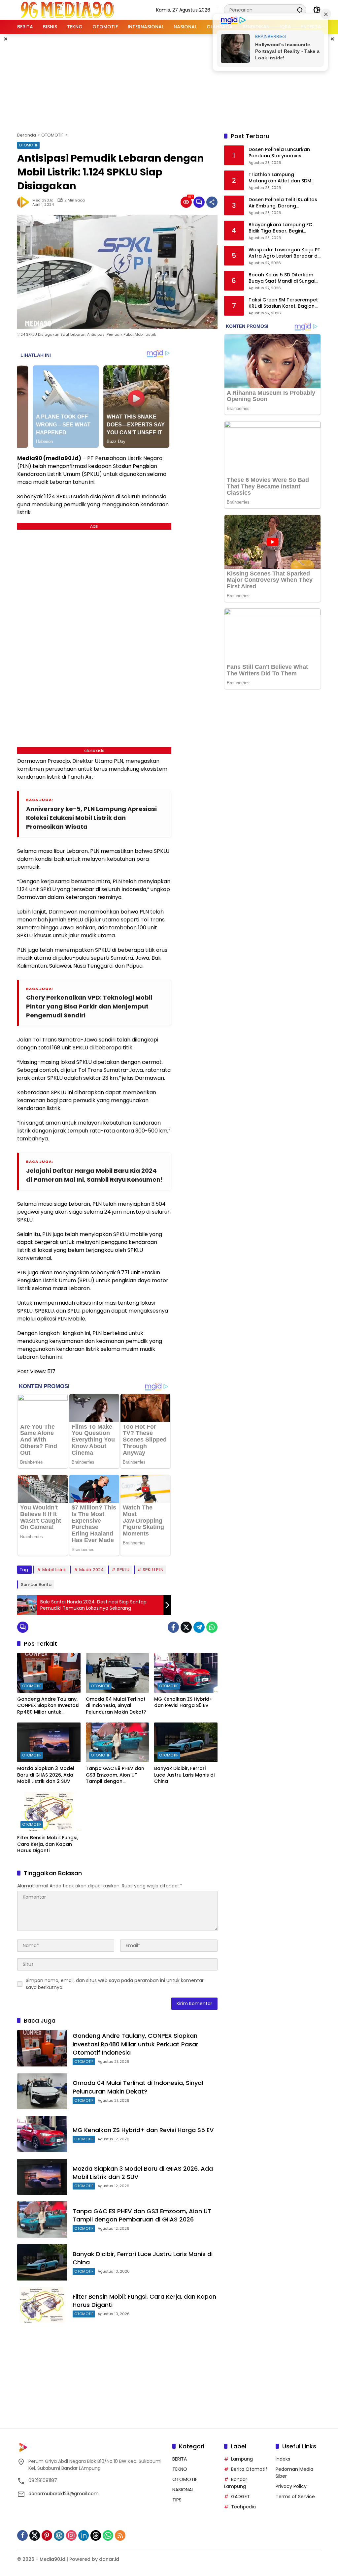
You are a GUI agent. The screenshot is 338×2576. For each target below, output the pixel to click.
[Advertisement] (177, 82)
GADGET (240, 2497)
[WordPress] (59, 2535)
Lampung (242, 2459)
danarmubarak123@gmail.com (64, 2494)
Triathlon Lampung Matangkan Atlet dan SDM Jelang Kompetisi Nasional (281, 178)
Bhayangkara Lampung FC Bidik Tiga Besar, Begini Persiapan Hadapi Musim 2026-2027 (280, 228)
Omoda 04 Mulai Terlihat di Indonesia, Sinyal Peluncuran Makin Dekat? (116, 1706)
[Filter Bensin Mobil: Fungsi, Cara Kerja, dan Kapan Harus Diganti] (49, 1812)
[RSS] (120, 2535)
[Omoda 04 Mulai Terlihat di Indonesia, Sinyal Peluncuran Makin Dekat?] (118, 1673)
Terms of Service (295, 2497)
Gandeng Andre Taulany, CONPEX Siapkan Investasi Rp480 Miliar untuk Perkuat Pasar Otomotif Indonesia (48, 1706)
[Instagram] (71, 2535)
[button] (300, 10)
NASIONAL (183, 2490)
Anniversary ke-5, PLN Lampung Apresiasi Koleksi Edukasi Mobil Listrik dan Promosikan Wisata (91, 818)
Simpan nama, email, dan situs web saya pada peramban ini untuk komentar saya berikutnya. (115, 1984)
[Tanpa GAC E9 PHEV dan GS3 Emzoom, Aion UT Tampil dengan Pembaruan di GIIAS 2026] (118, 1742)
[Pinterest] (47, 2535)
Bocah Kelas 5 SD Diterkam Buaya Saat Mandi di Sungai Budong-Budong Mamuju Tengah (282, 278)
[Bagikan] (212, 202)
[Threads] (96, 2535)
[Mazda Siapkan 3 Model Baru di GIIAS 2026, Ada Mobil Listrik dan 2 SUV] (49, 1742)
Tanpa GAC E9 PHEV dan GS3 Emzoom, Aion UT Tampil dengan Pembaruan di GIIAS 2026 (116, 1775)
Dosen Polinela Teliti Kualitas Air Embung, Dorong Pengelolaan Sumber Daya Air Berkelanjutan (284, 203)
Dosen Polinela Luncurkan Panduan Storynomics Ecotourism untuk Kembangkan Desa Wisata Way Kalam (281, 153)
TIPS (177, 2500)
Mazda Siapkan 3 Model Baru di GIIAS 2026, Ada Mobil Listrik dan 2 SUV (46, 1775)
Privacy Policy (291, 2486)
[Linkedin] (84, 2535)
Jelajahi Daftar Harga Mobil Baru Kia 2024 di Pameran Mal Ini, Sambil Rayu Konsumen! (94, 1175)
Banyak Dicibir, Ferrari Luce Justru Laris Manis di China (184, 1775)
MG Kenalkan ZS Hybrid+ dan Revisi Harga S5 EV (183, 1703)
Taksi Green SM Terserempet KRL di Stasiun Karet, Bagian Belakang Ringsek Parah (283, 303)
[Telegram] (199, 1627)
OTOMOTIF (28, 145)
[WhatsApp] (212, 1627)
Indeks (283, 2459)
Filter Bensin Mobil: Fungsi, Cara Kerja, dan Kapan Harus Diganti (48, 1844)
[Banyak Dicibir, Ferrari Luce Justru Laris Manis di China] (186, 1742)
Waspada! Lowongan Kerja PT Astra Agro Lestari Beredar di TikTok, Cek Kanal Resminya (285, 253)
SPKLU (123, 1570)
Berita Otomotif (249, 2469)
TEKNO (180, 2469)
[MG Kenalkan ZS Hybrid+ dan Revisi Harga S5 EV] (186, 1673)
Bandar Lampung (236, 2483)
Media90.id (43, 200)
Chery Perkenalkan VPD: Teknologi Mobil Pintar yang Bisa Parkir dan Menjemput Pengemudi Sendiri (89, 1006)
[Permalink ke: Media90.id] (25, 202)
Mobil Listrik (54, 1570)
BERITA (180, 2459)
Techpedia (243, 2507)
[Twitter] (186, 1627)
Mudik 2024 (91, 1570)
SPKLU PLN (153, 1570)
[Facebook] (173, 1627)
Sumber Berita (36, 1584)
